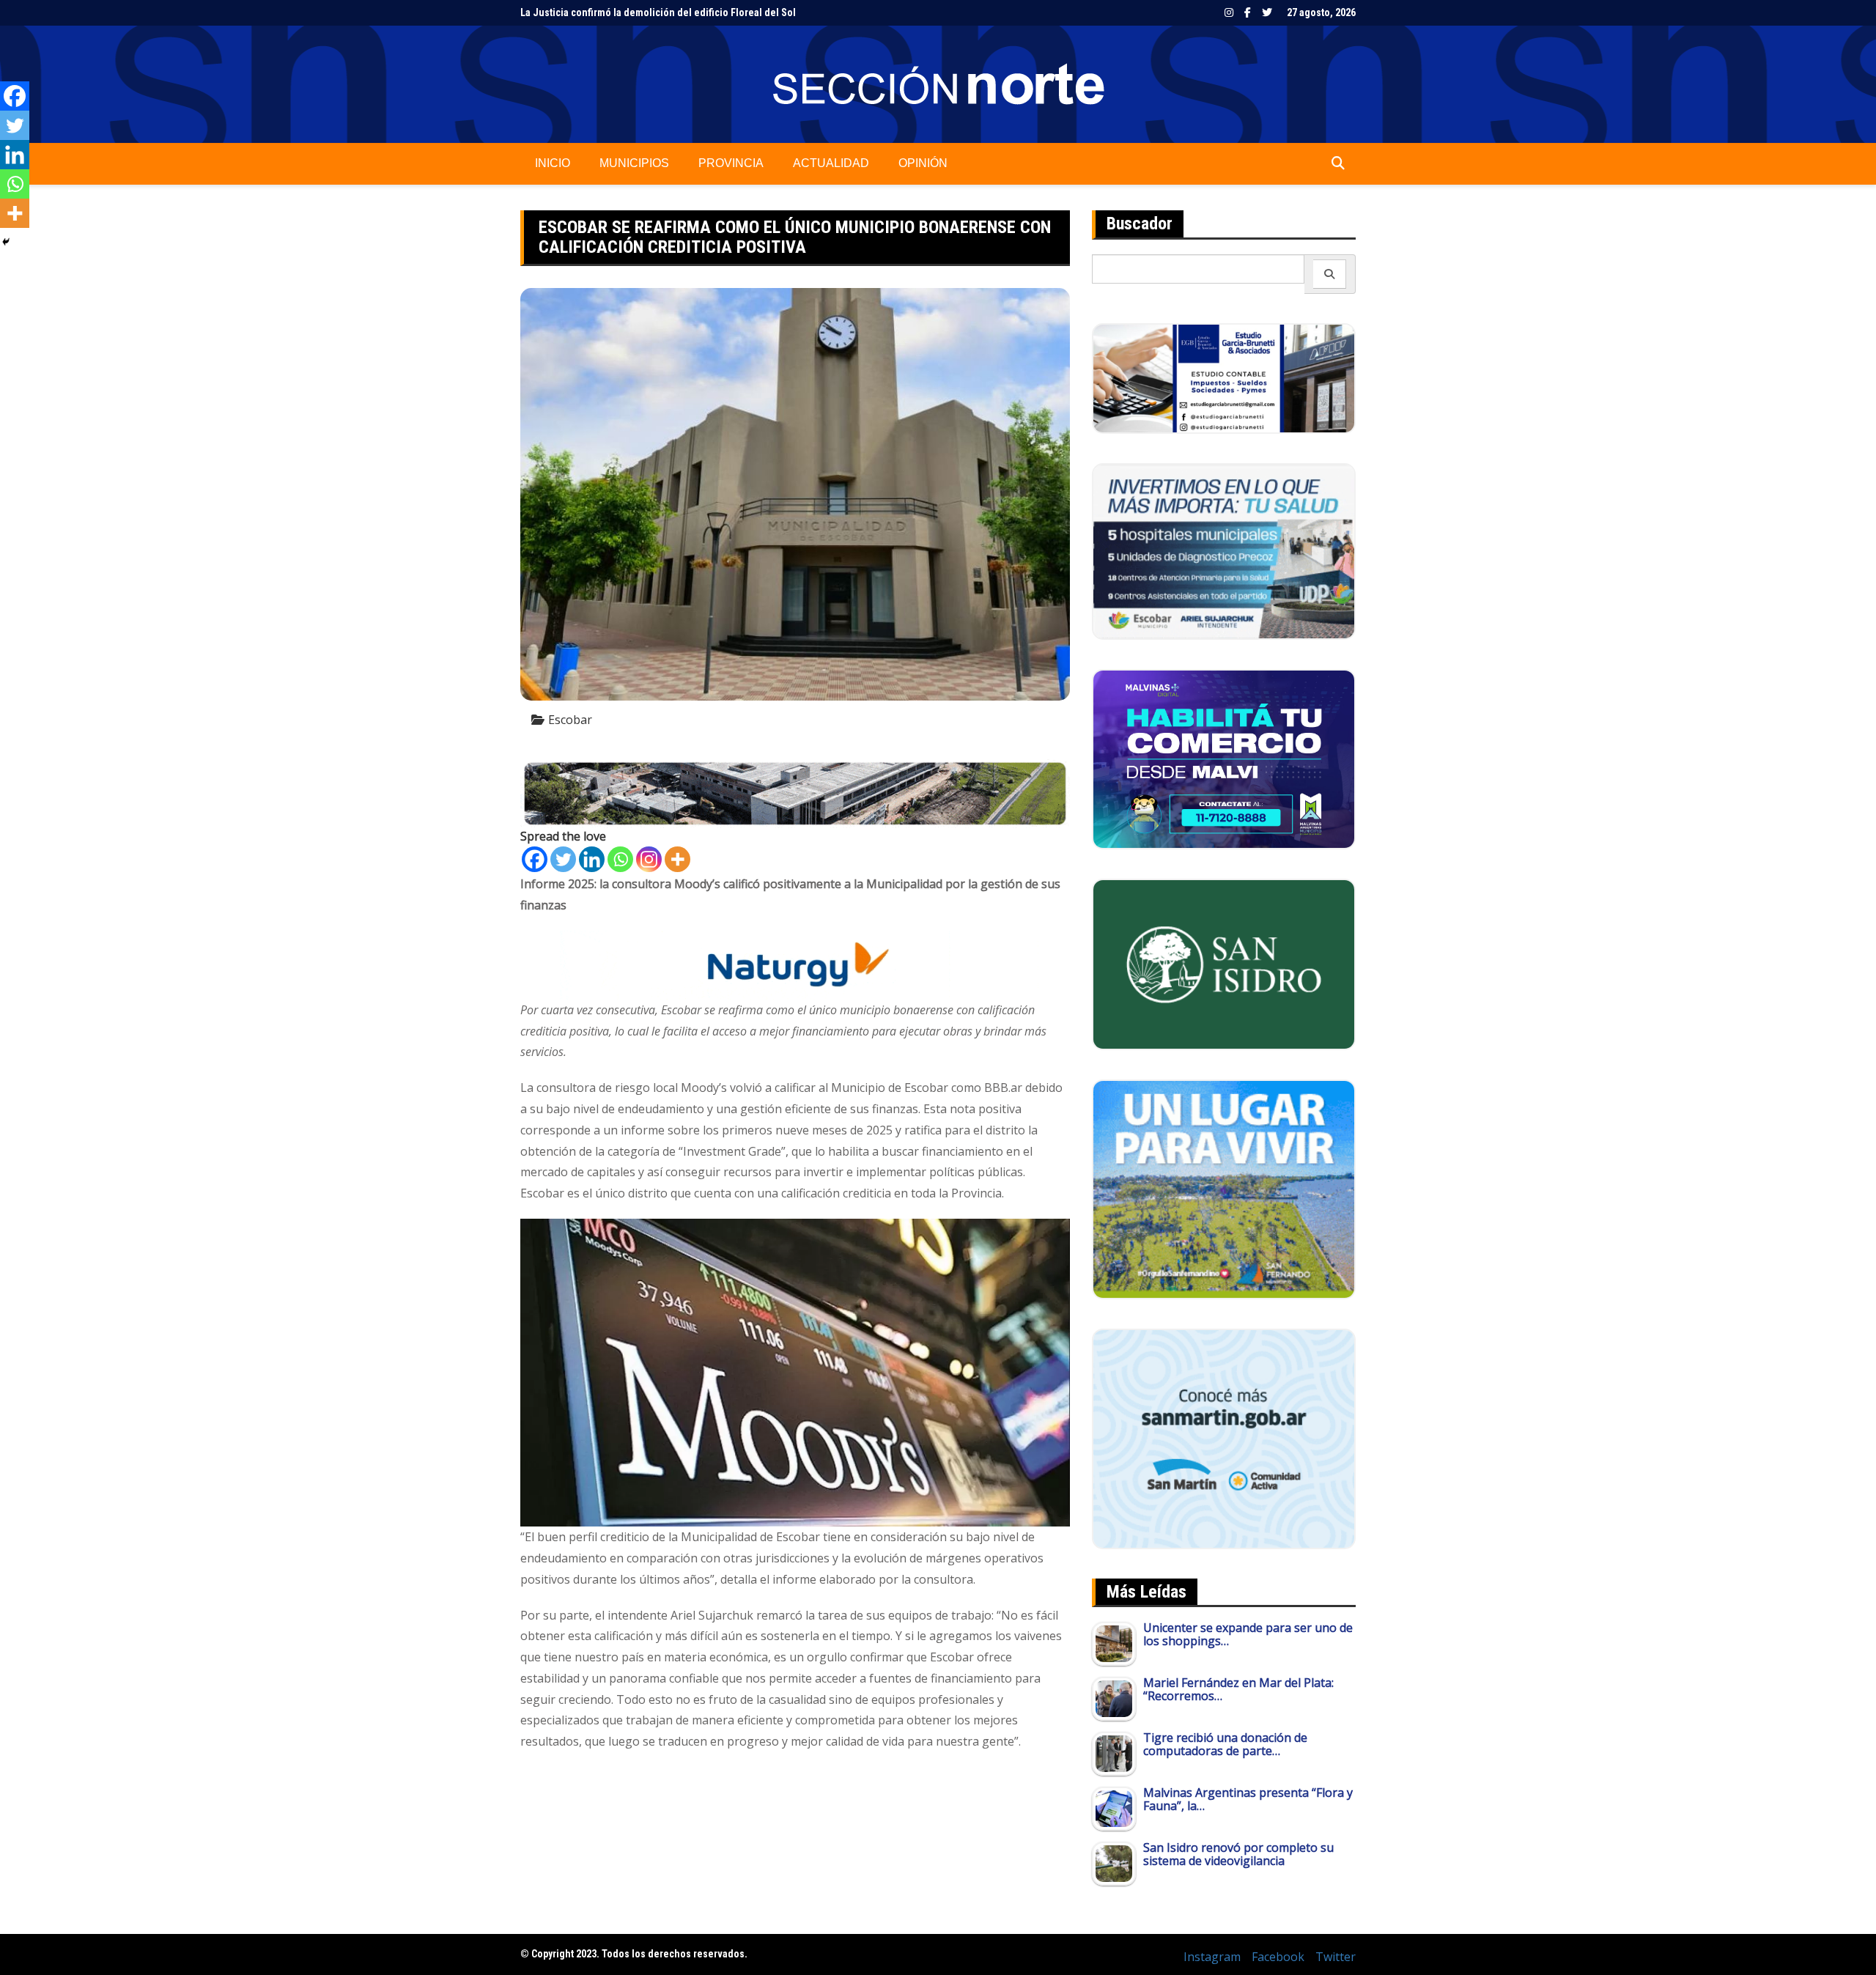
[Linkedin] (592, 859)
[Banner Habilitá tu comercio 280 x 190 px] (1224, 758)
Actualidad (831, 163)
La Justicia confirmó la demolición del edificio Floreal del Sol (658, 12)
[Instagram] (649, 859)
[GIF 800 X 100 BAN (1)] (795, 964)
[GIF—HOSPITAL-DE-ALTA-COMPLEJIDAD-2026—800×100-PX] (795, 792)
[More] (677, 859)
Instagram (1229, 12)
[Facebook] (535, 859)
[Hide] (6, 242)
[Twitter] (563, 859)
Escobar (570, 720)
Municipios (634, 163)
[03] (1224, 377)
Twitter (1267, 12)
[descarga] (1224, 1188)
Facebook (1248, 12)
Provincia (731, 163)
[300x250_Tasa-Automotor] (1224, 1438)
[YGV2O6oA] (1224, 550)
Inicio (553, 163)
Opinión (923, 163)
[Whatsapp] (620, 859)
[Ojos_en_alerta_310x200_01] (1224, 963)
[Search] (1330, 274)
